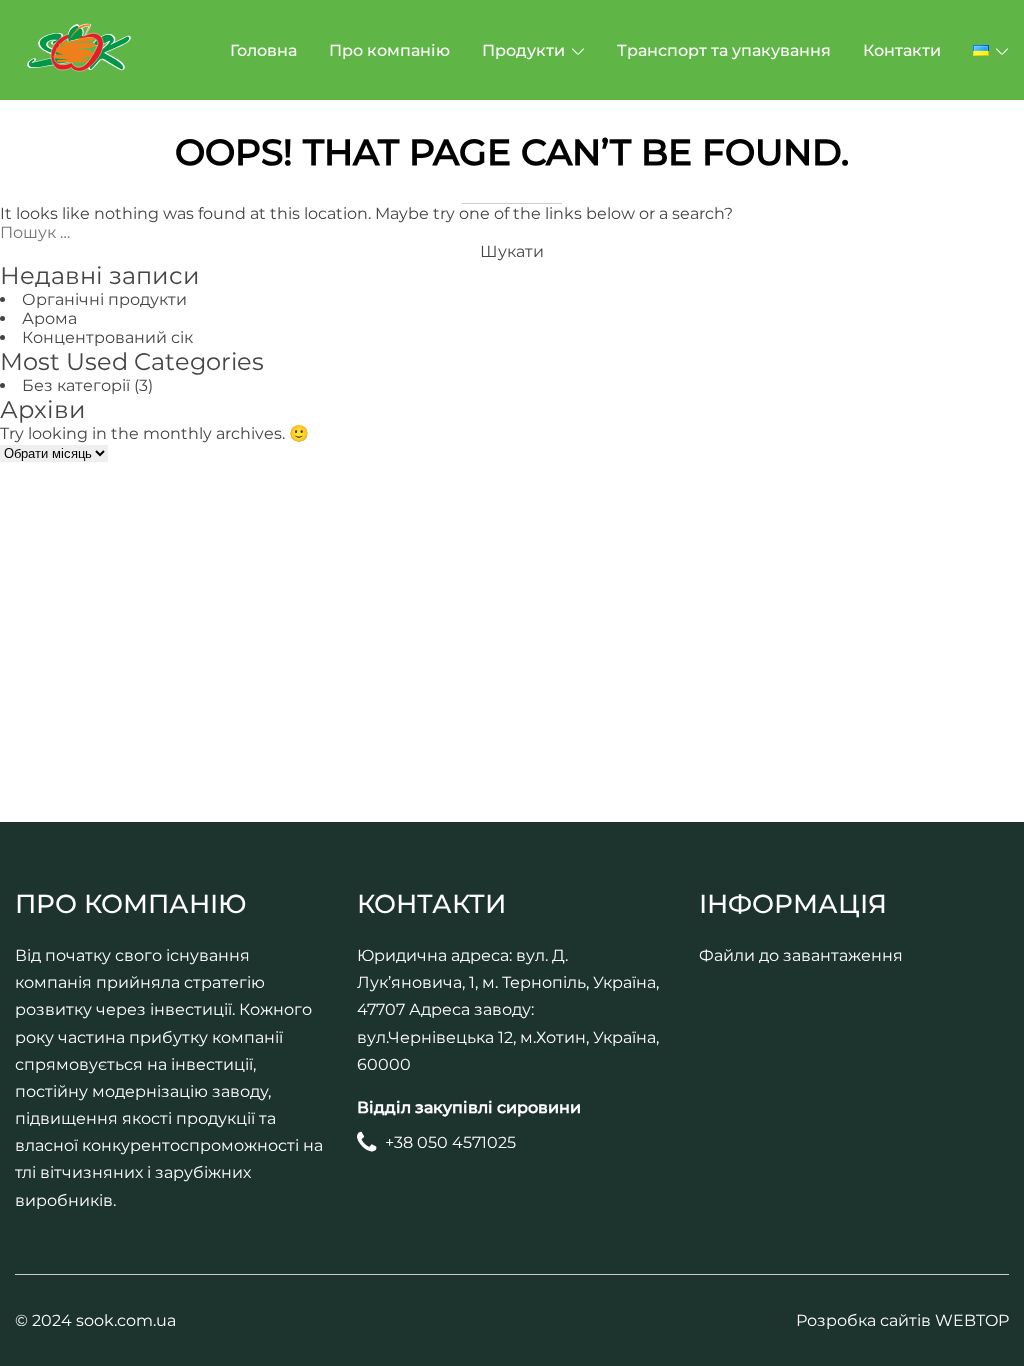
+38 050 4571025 (450, 1142)
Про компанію (389, 50)
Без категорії (76, 385)
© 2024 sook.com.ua (95, 1320)
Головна (263, 50)
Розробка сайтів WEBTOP (902, 1320)
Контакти (902, 50)
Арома (49, 318)
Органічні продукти (104, 299)
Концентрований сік (107, 337)
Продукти (523, 50)
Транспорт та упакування (724, 50)
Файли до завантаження (801, 955)
